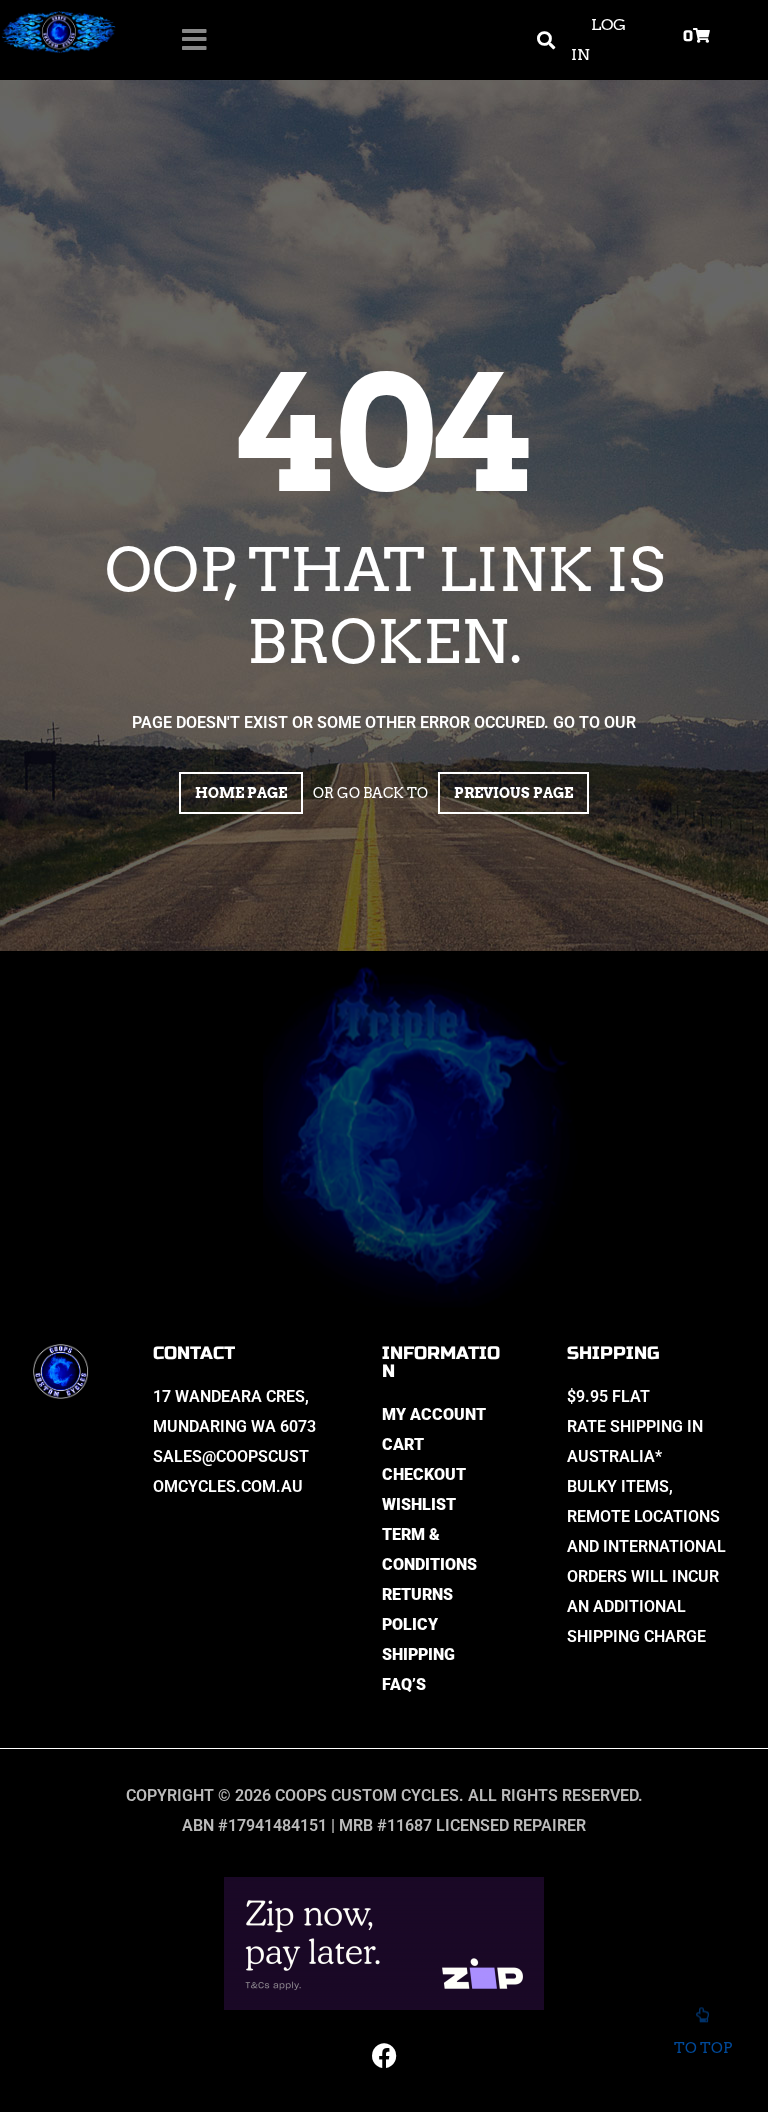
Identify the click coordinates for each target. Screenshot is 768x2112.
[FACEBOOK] (384, 2055)
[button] (545, 40)
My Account (434, 1414)
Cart (403, 1444)
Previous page (513, 793)
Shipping (418, 1654)
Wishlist (419, 1504)
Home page (241, 793)
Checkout (424, 1474)
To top (703, 2048)
